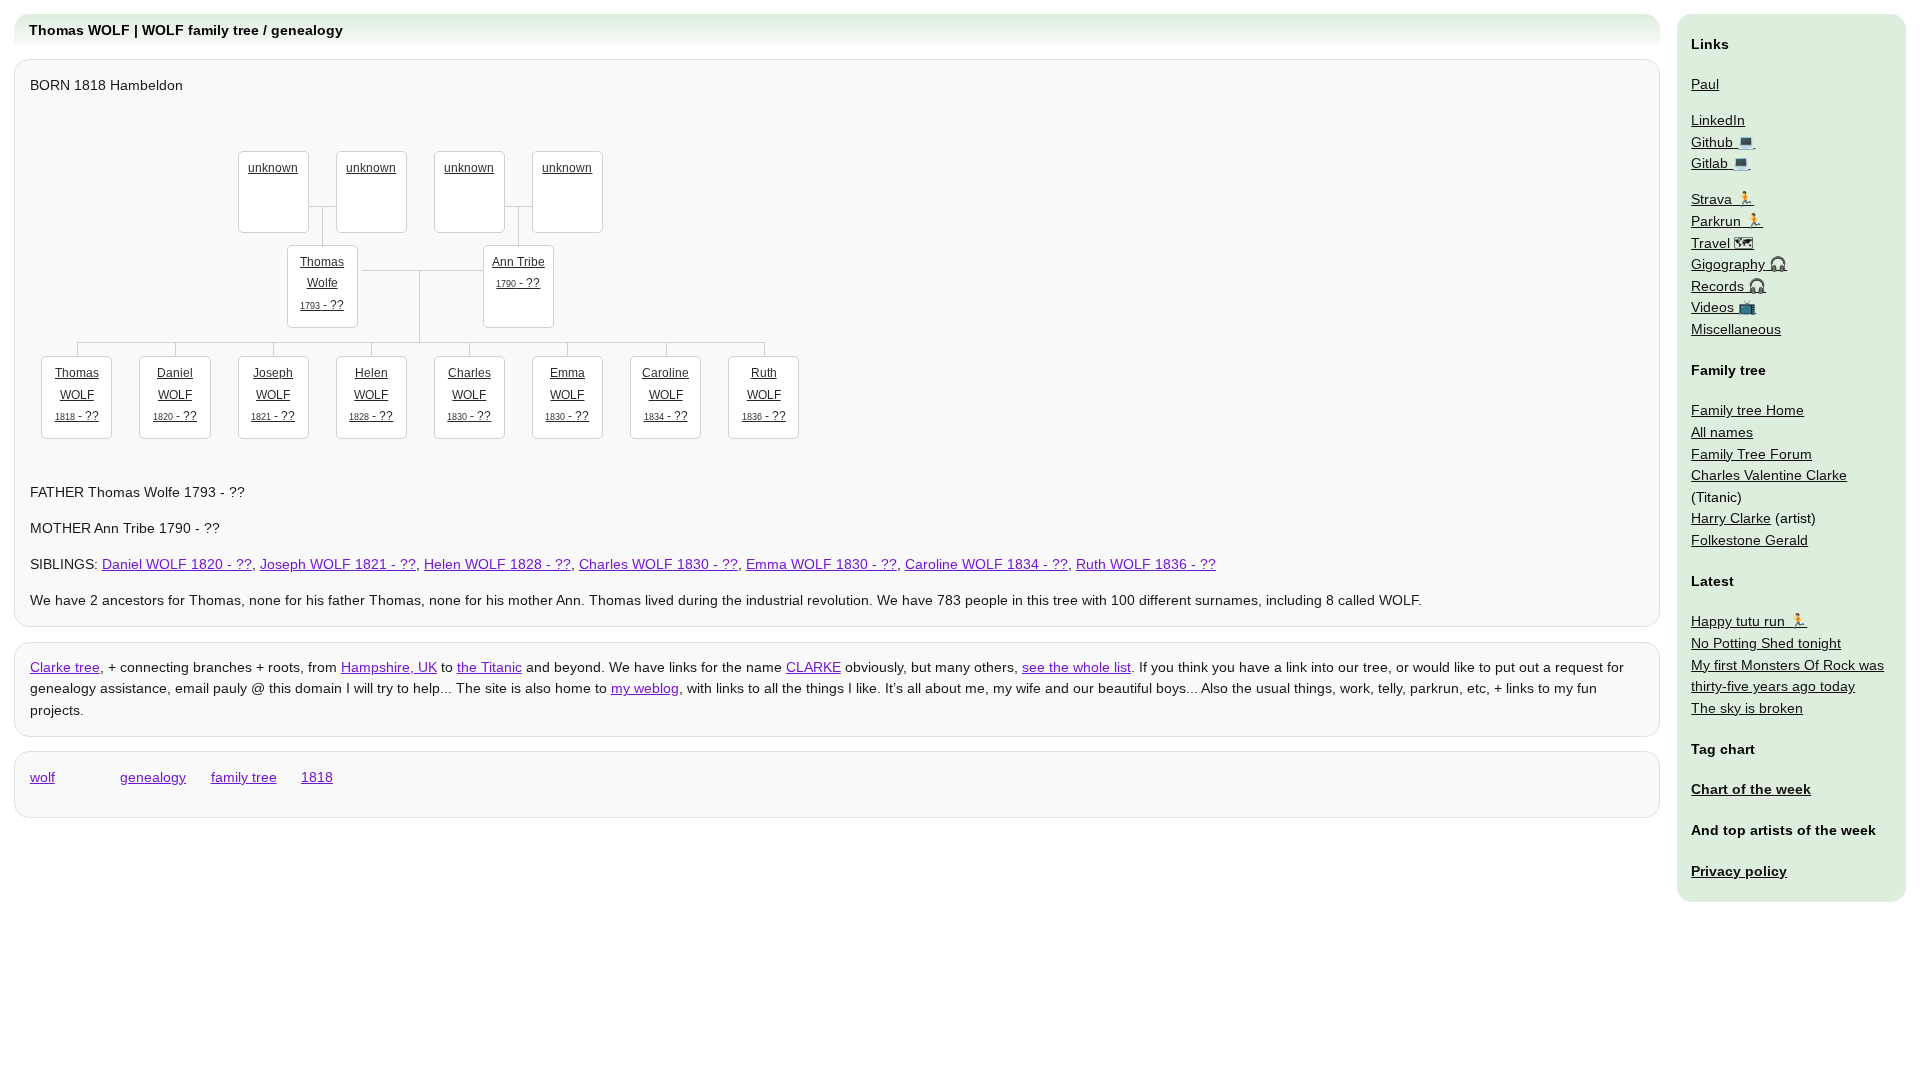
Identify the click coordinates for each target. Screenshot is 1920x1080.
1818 (317, 777)
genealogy (153, 777)
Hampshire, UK (389, 667)
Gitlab (1709, 163)
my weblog (645, 688)
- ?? (322, 283)
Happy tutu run (1738, 621)
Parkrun (1716, 221)
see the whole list (1076, 667)
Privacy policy (1739, 871)
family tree (244, 777)
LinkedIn (1718, 120)
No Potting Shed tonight (1766, 643)
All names (1722, 432)
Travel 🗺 (1722, 243)
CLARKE (813, 667)
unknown (273, 168)
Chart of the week (1751, 789)
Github (1712, 142)
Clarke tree (65, 667)
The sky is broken (1747, 708)
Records (1717, 286)
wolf (42, 777)
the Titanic (489, 667)
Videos (1712, 307)
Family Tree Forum (1751, 454)
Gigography (1728, 264)
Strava (1711, 199)
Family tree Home (1747, 410)
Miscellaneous (1736, 329)
